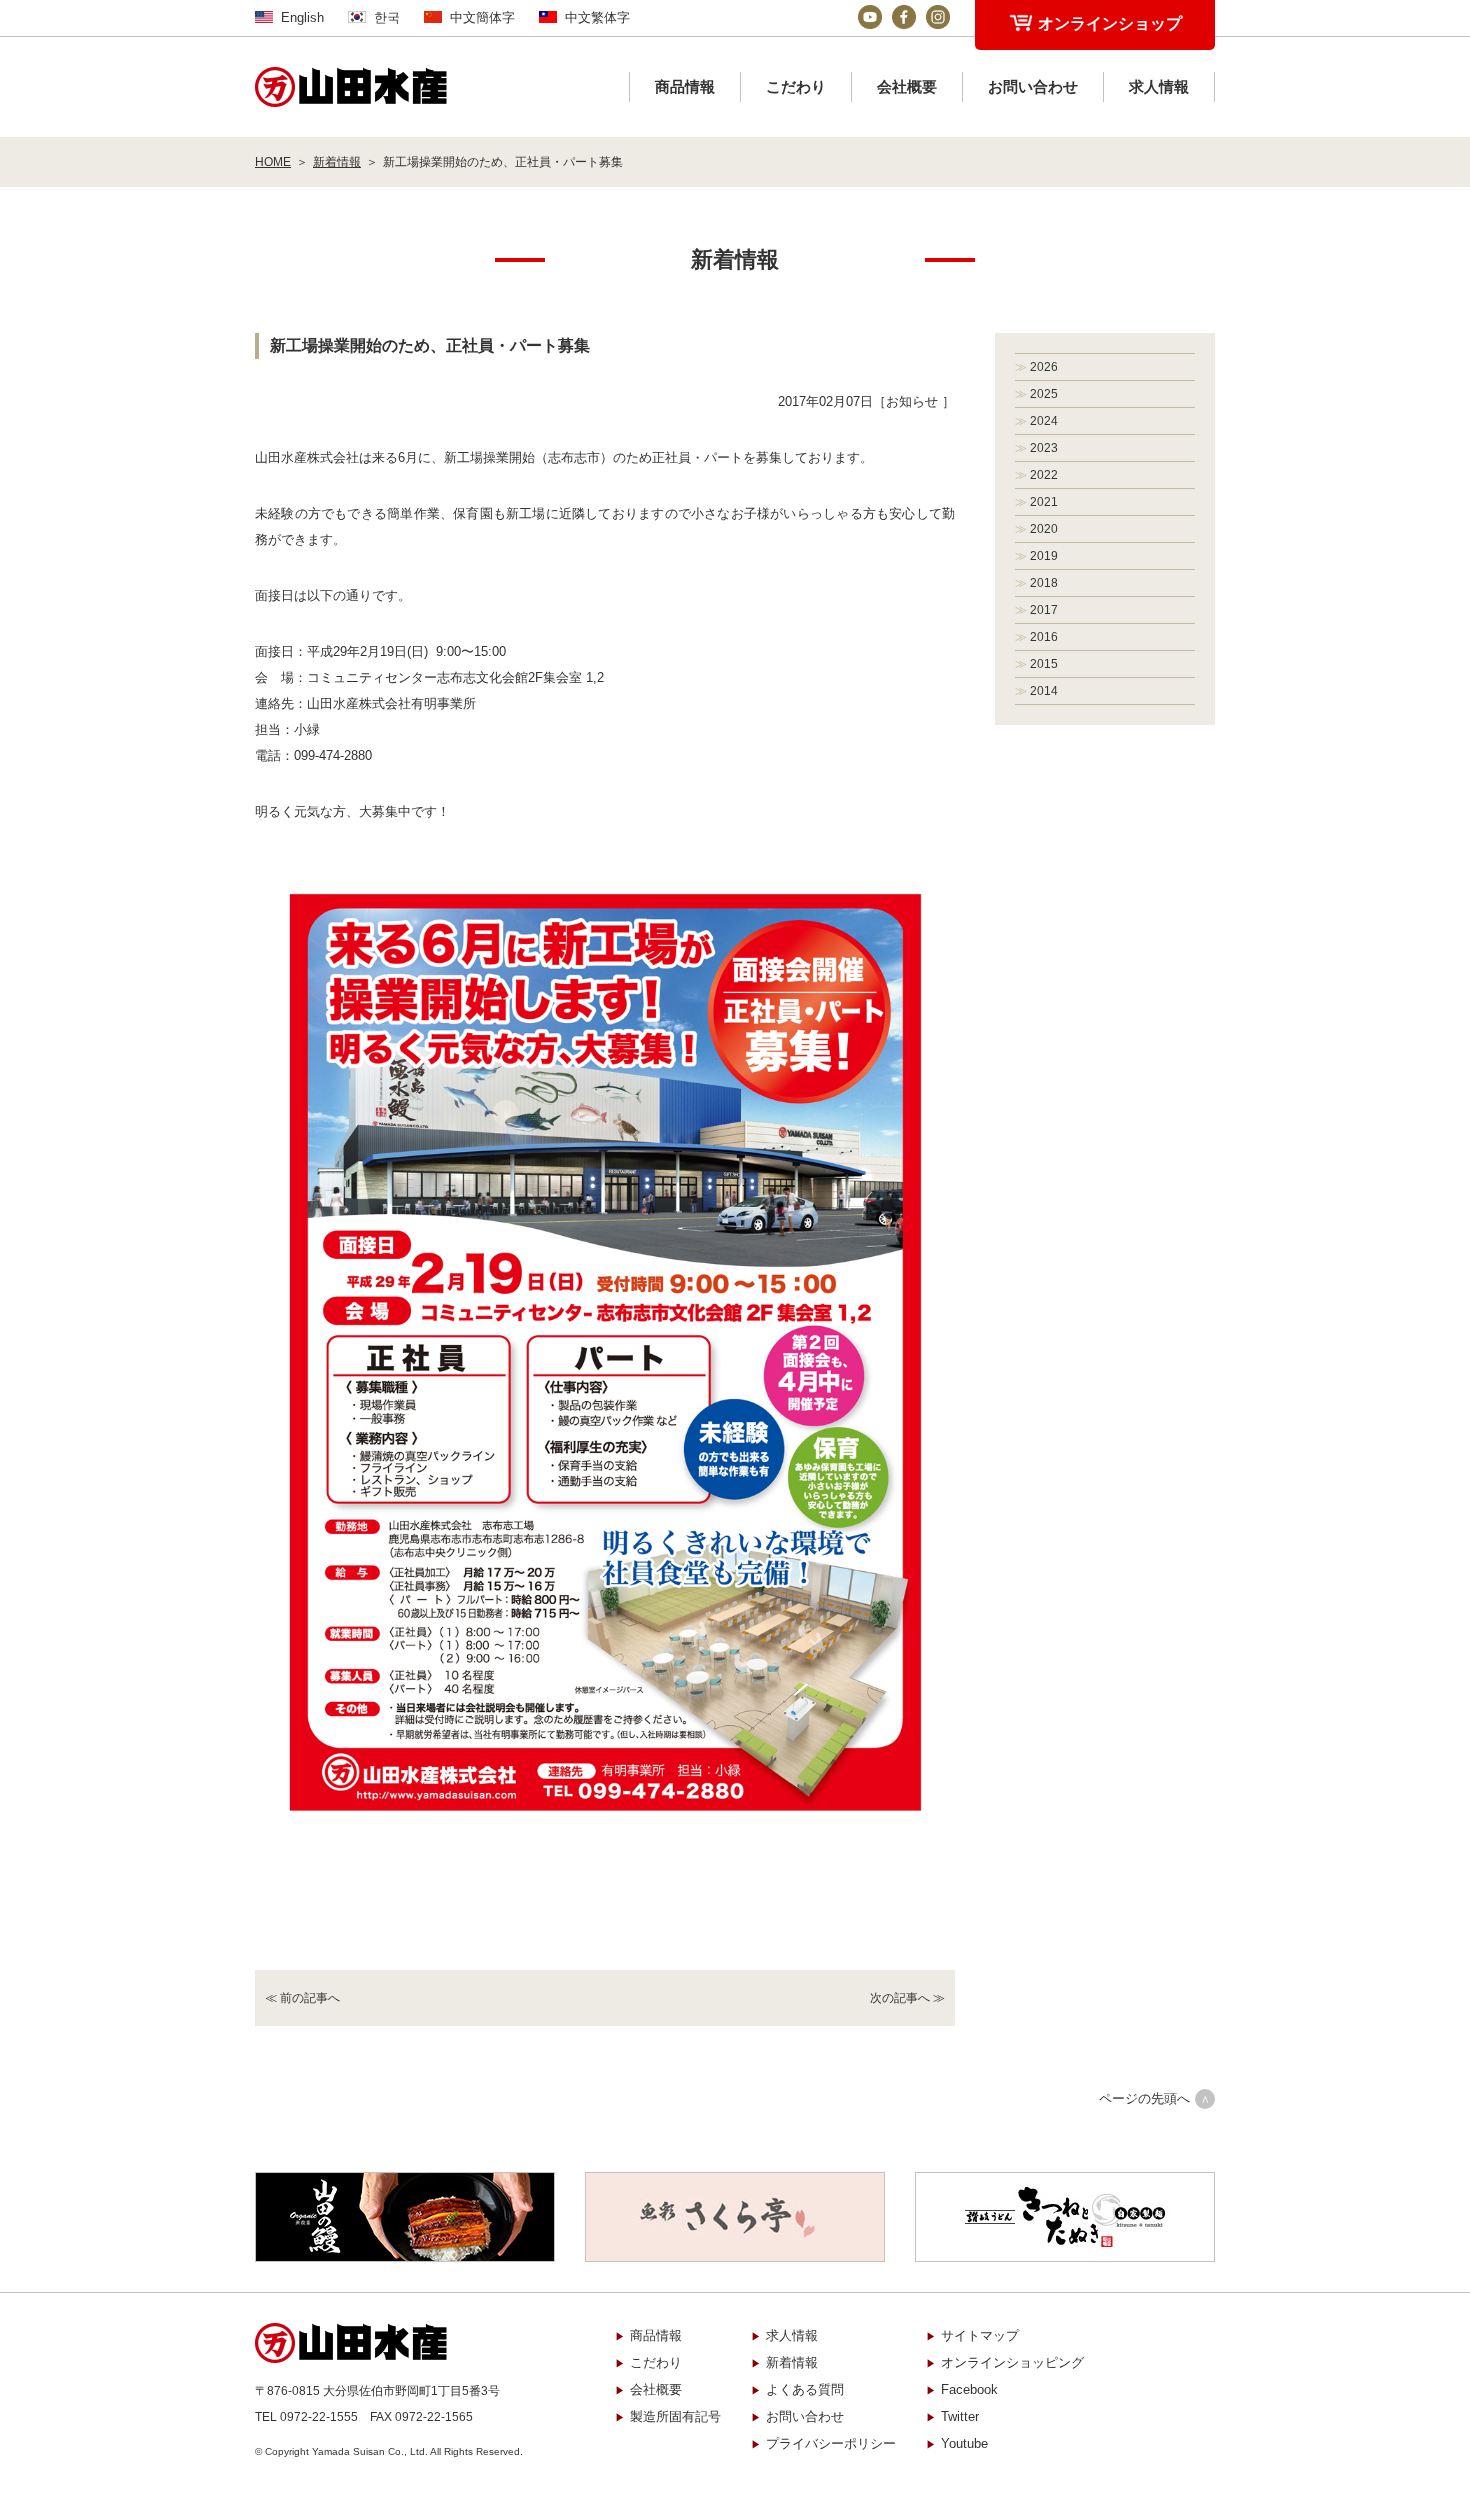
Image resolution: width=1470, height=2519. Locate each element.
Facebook (969, 2389)
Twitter (960, 2416)
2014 (1044, 691)
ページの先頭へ (1144, 2098)
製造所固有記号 (675, 2416)
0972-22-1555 (319, 2417)
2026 (1044, 367)
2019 (1044, 556)
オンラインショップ (1110, 23)
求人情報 (1159, 86)
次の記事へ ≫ (907, 1998)
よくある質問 (805, 2389)
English (302, 17)
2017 (1044, 610)
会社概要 (907, 86)
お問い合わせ (1033, 86)
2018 (1044, 583)
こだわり (796, 86)
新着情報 (337, 162)
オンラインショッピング (1012, 2362)
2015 (1044, 664)
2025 (1044, 394)
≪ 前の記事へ (302, 1998)
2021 (1044, 502)
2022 (1044, 475)
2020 (1044, 529)
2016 (1044, 637)
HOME (273, 162)
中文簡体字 (482, 17)
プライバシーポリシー (831, 2443)
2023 (1044, 448)
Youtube (964, 2443)
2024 (1044, 421)
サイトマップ (980, 2335)
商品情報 (685, 86)
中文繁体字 (597, 17)
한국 (387, 17)
